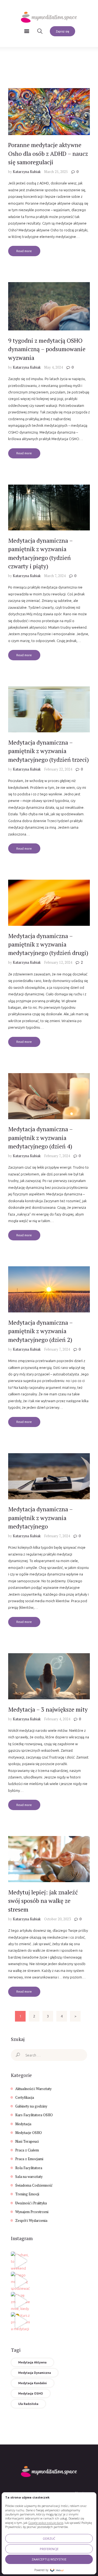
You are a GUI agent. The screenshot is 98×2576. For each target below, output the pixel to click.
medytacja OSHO (31, 2393)
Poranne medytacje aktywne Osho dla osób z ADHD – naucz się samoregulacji (48, 153)
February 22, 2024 (58, 769)
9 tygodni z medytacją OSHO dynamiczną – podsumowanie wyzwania (47, 349)
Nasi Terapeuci (27, 2141)
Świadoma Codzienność (34, 2185)
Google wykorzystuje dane (46, 2523)
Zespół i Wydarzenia (31, 2220)
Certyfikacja (25, 2097)
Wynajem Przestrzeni (32, 2212)
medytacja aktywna (32, 2362)
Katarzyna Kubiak (27, 172)
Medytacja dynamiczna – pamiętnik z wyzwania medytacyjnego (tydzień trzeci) (48, 751)
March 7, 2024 (55, 576)
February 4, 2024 (57, 1719)
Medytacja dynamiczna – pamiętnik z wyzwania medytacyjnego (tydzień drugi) (48, 944)
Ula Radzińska (28, 2404)
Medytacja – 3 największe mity (48, 1709)
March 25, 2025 (56, 172)
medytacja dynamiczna (35, 2373)
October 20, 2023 (57, 1919)
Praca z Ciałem (27, 2150)
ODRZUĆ (49, 2538)
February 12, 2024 (58, 962)
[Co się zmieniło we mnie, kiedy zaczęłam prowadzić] (20, 2301)
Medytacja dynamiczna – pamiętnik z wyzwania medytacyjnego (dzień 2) (40, 1331)
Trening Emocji (27, 2194)
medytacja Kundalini (33, 2383)
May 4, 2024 (53, 367)
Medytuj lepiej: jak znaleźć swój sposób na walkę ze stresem (43, 1901)
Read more (24, 251)
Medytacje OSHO (29, 2133)
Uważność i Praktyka (31, 2203)
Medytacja (23, 2124)
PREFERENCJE (49, 2549)
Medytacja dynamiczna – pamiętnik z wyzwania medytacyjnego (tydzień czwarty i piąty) (40, 553)
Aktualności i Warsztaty (33, 2089)
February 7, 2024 (57, 1156)
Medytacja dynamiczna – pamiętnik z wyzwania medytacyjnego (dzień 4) (40, 1138)
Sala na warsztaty (29, 2177)
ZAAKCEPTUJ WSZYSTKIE (49, 2559)
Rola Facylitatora (29, 2168)
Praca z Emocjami (29, 2159)
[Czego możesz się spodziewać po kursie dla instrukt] (20, 2281)
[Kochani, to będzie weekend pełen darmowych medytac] (20, 2261)
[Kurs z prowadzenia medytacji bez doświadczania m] (20, 2321)
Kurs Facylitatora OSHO (34, 2115)
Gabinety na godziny (31, 2106)
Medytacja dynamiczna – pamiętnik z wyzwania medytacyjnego (40, 1518)
